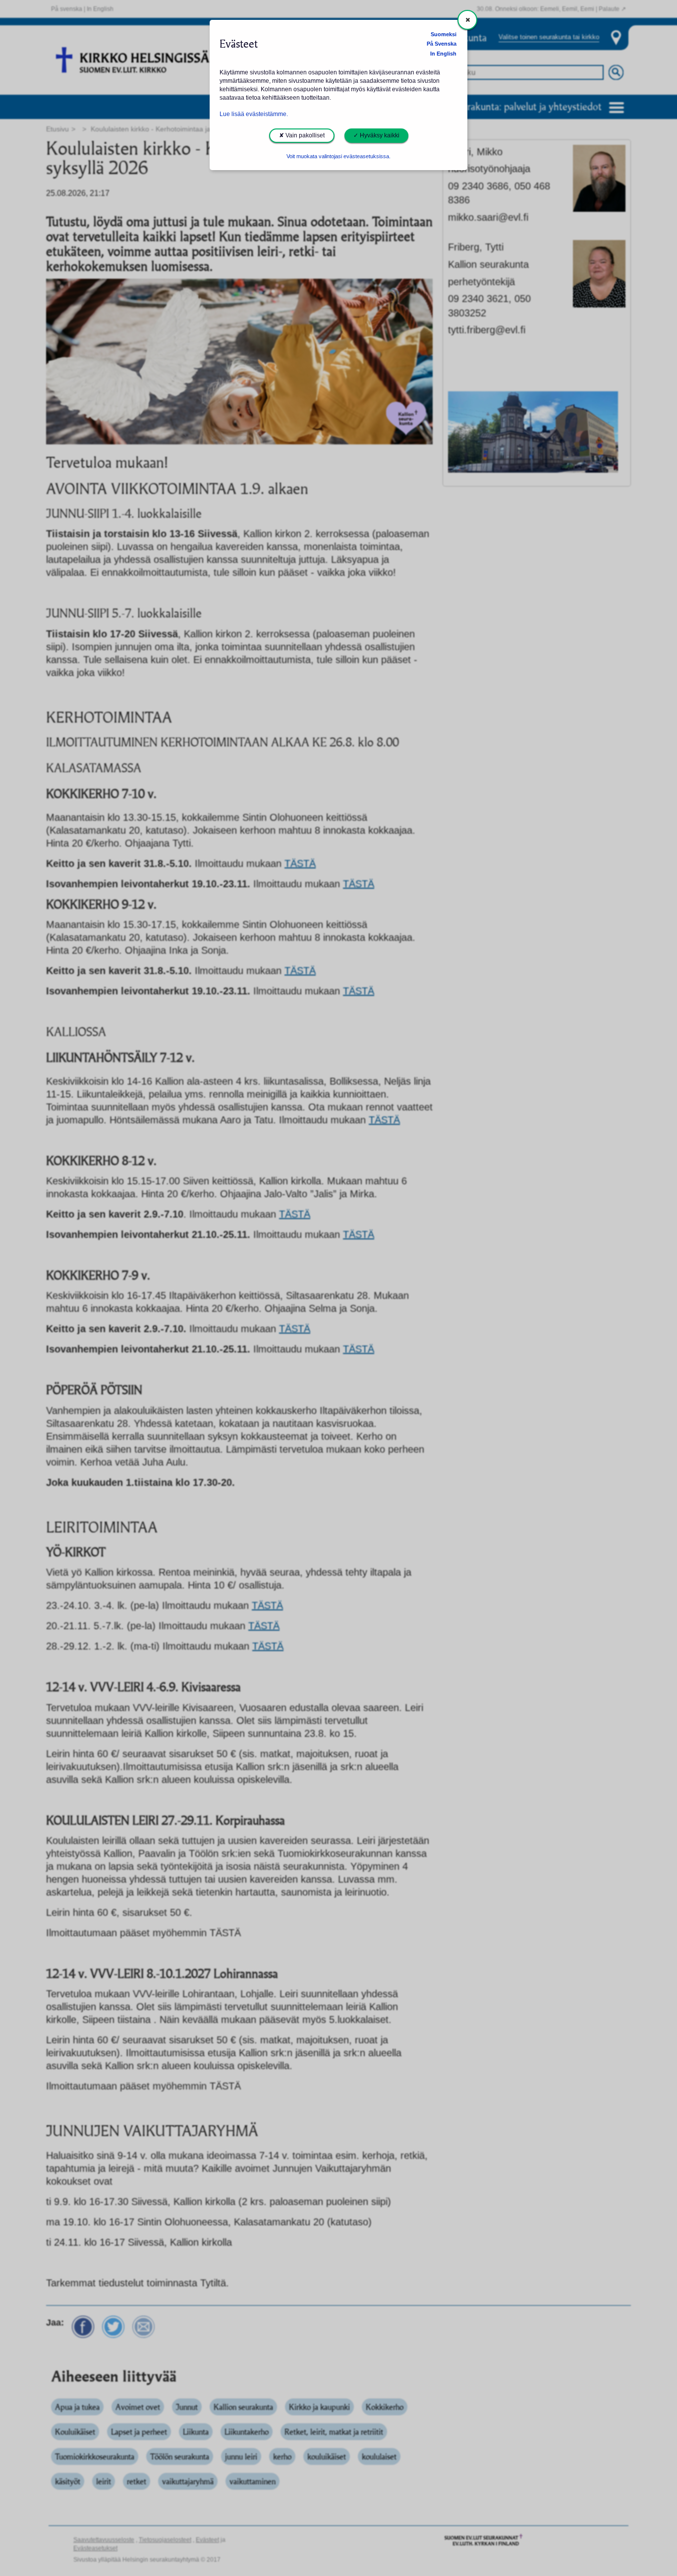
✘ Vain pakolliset (302, 135)
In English (443, 54)
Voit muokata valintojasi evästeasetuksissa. (338, 156)
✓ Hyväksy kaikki (376, 135)
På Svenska (442, 44)
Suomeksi (444, 34)
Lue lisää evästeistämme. (254, 114)
